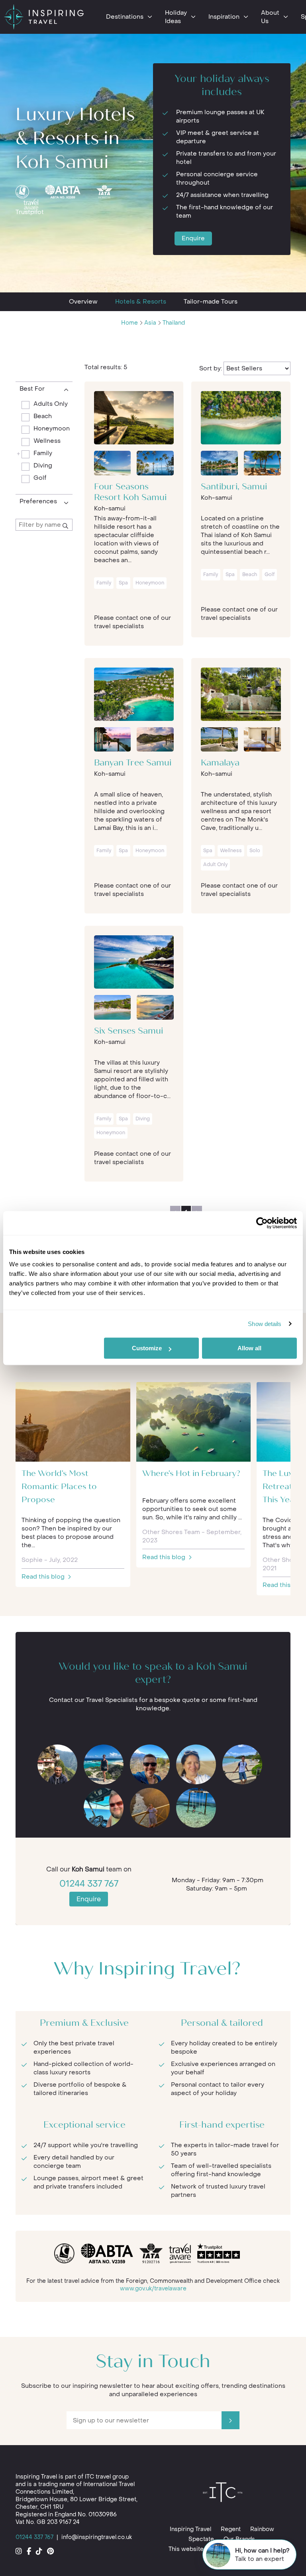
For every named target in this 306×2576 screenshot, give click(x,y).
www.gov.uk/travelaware (153, 2289)
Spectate (201, 2539)
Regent (231, 2529)
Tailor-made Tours (211, 302)
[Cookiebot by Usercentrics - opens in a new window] (262, 1223)
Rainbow (262, 2529)
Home (129, 323)
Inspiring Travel (190, 2529)
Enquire (193, 238)
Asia (150, 323)
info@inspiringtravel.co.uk (97, 2537)
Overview (83, 302)
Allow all (249, 1348)
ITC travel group (107, 2477)
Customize (147, 1348)
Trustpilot (30, 212)
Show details (265, 1324)
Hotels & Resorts (141, 302)
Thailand (174, 323)
